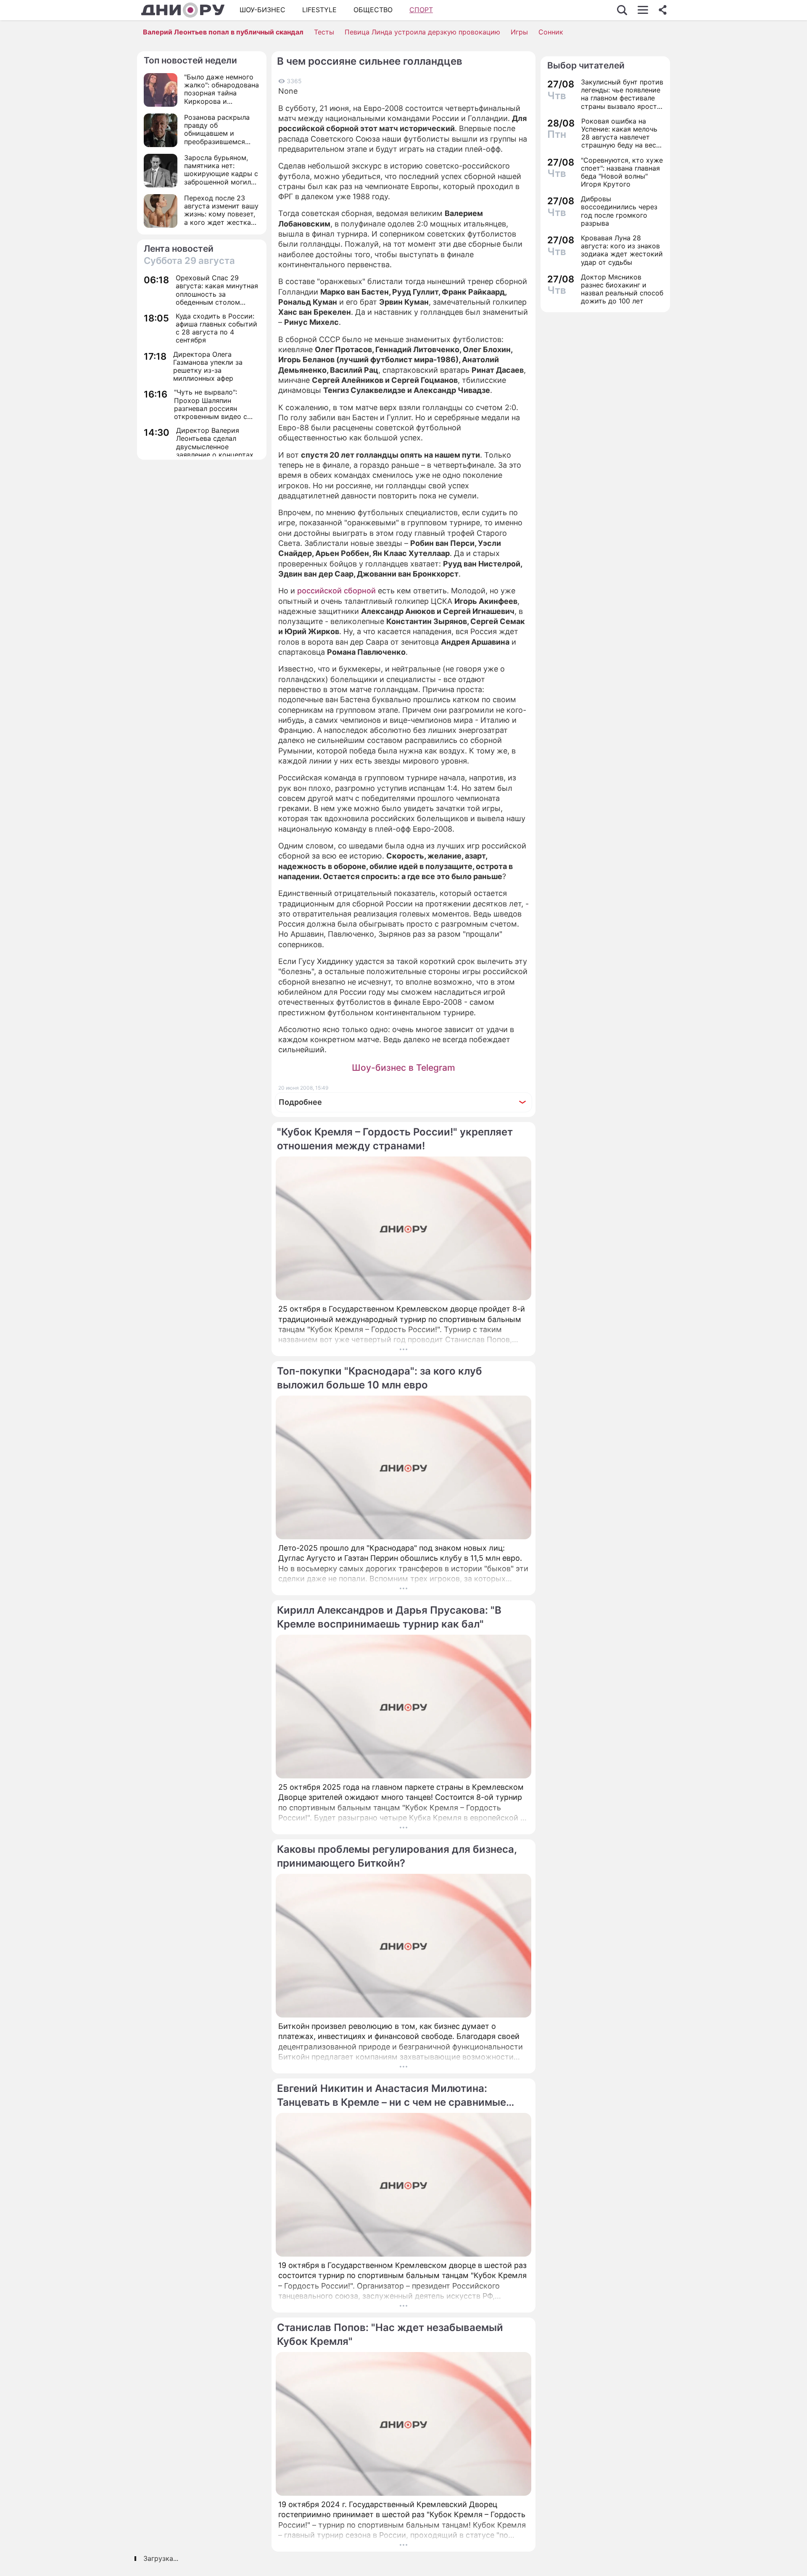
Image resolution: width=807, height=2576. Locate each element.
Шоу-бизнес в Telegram (403, 1068)
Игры (519, 32)
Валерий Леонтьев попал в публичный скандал (223, 32)
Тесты (324, 32)
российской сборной (336, 591)
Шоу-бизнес (262, 10)
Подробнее (300, 1102)
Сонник (551, 32)
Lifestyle (319, 10)
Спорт (421, 10)
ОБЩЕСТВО (373, 10)
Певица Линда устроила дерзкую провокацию (422, 32)
